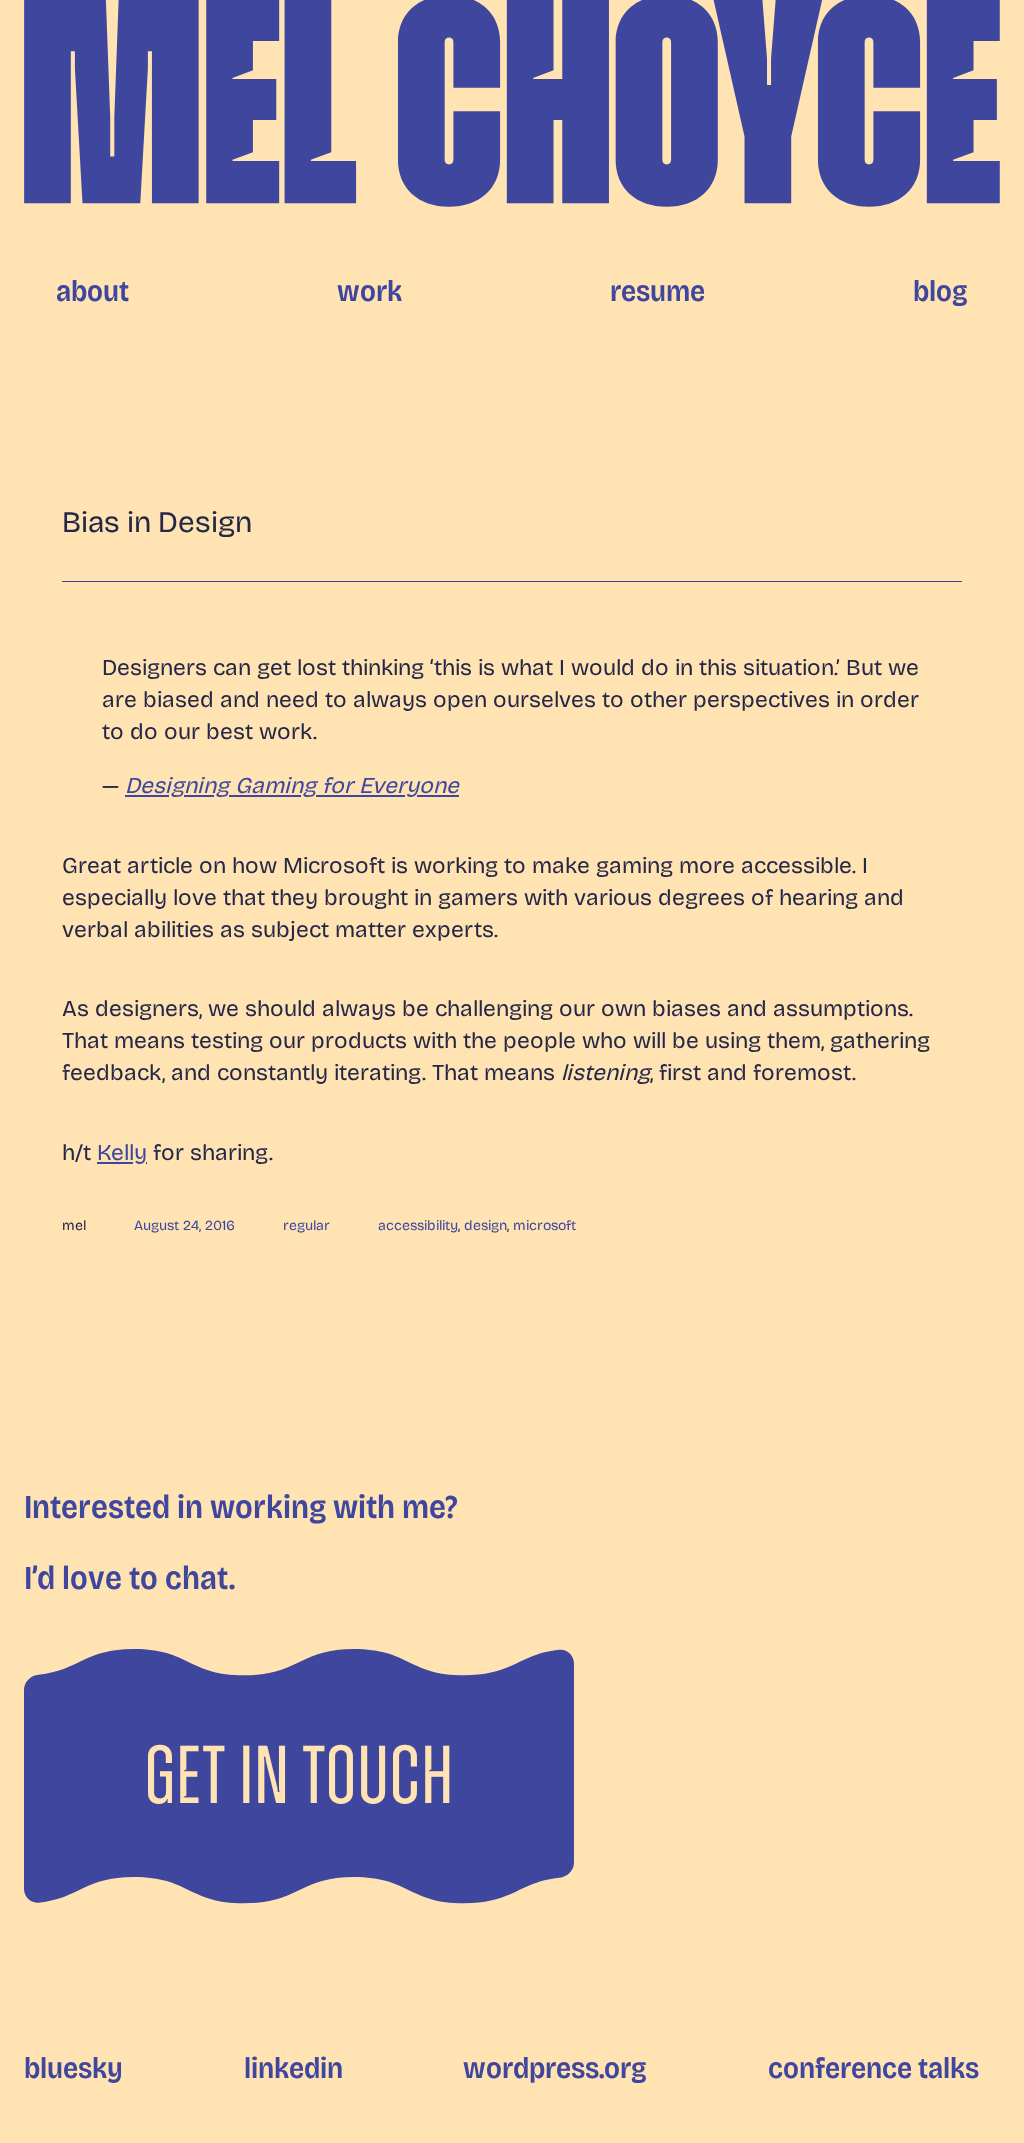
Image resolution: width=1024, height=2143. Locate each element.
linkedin (293, 2068)
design (485, 1225)
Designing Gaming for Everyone (292, 785)
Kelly (122, 1152)
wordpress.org (555, 2068)
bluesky (73, 2068)
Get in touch (299, 1776)
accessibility (418, 1225)
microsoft (544, 1225)
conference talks (873, 2068)
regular (306, 1225)
